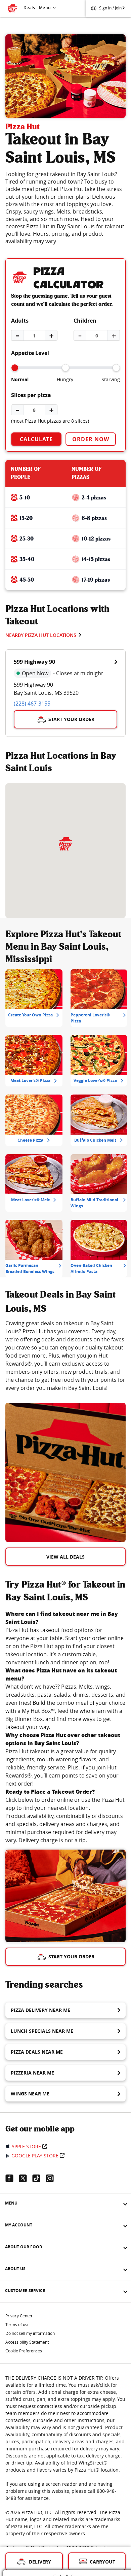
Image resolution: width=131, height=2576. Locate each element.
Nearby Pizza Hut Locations (41, 635)
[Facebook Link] (12, 2178)
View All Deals (65, 1557)
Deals (29, 8)
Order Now (91, 439)
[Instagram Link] (52, 2178)
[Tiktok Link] (39, 2178)
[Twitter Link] (26, 2178)
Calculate (36, 439)
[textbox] (65, 1356)
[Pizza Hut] (65, 844)
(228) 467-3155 (32, 704)
